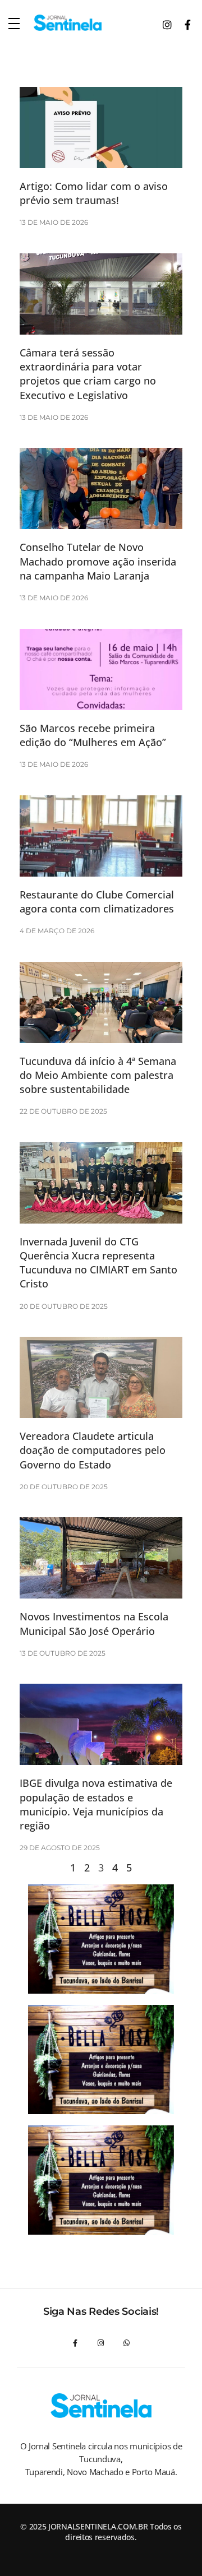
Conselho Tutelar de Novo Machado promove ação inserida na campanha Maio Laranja (98, 561)
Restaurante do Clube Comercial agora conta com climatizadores (97, 902)
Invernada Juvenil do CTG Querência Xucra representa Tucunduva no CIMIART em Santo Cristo (98, 1263)
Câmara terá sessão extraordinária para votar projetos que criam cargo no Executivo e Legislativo (88, 374)
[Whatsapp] (127, 2343)
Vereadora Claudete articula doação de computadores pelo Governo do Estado (93, 1450)
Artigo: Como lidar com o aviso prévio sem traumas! (94, 193)
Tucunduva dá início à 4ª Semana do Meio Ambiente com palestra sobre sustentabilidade (98, 1075)
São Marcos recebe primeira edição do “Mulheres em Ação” (93, 735)
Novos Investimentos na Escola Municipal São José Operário (94, 1623)
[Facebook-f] (75, 2343)
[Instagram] (101, 2343)
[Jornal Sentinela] (68, 23)
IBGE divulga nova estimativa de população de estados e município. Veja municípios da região (96, 1804)
